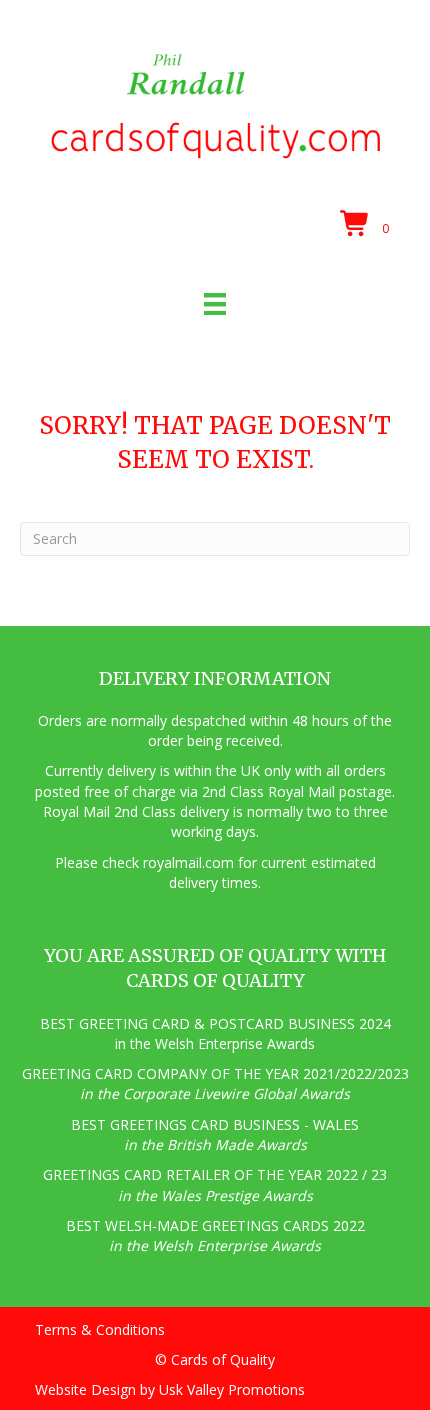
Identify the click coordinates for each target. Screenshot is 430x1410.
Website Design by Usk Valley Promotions (170, 1389)
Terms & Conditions (100, 1329)
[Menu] (215, 304)
